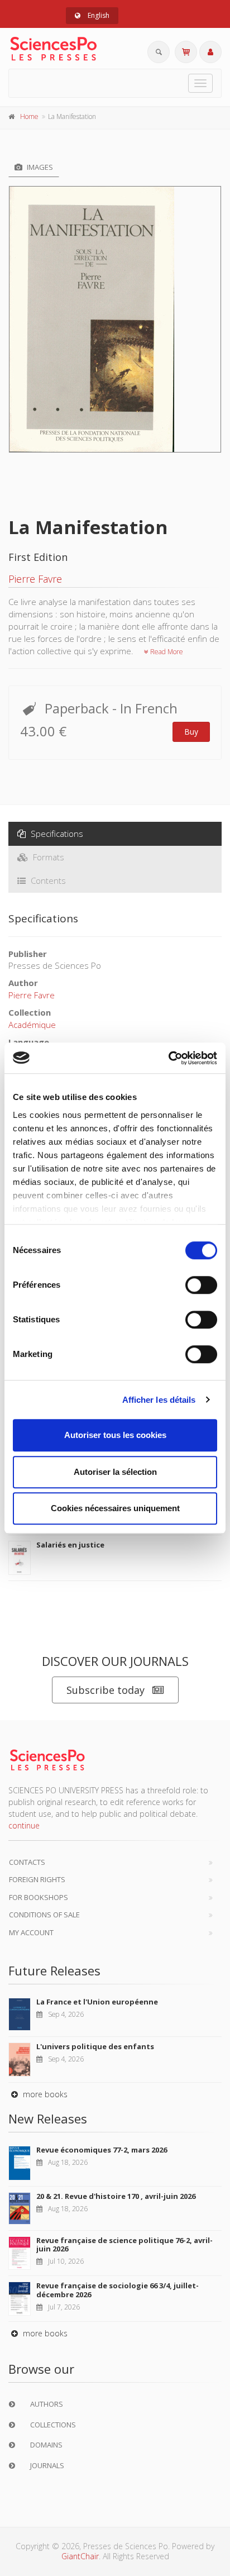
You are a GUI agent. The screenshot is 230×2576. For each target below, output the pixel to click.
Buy (191, 732)
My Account (31, 1932)
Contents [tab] (47, 880)
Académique (32, 1025)
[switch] (201, 1285)
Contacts (27, 1862)
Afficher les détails (159, 1400)
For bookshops (39, 1897)
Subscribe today (106, 1690)
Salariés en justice (70, 1545)
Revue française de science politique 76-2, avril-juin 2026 (124, 2245)
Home (29, 116)
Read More (166, 652)
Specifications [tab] (56, 834)
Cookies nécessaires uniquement (115, 1508)
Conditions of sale (44, 1915)
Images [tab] (39, 167)
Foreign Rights (37, 1879)
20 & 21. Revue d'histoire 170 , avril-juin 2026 (116, 2196)
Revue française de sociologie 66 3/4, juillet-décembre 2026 (118, 2290)
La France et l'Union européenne (97, 2002)
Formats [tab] (47, 857)
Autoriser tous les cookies (115, 1435)
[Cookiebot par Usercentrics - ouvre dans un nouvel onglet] (168, 1058)
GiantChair (80, 2556)
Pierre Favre (35, 579)
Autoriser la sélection (115, 1472)
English (98, 15)
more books (44, 2094)
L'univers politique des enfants (95, 2046)
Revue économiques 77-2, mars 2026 (102, 2150)
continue (24, 1825)
